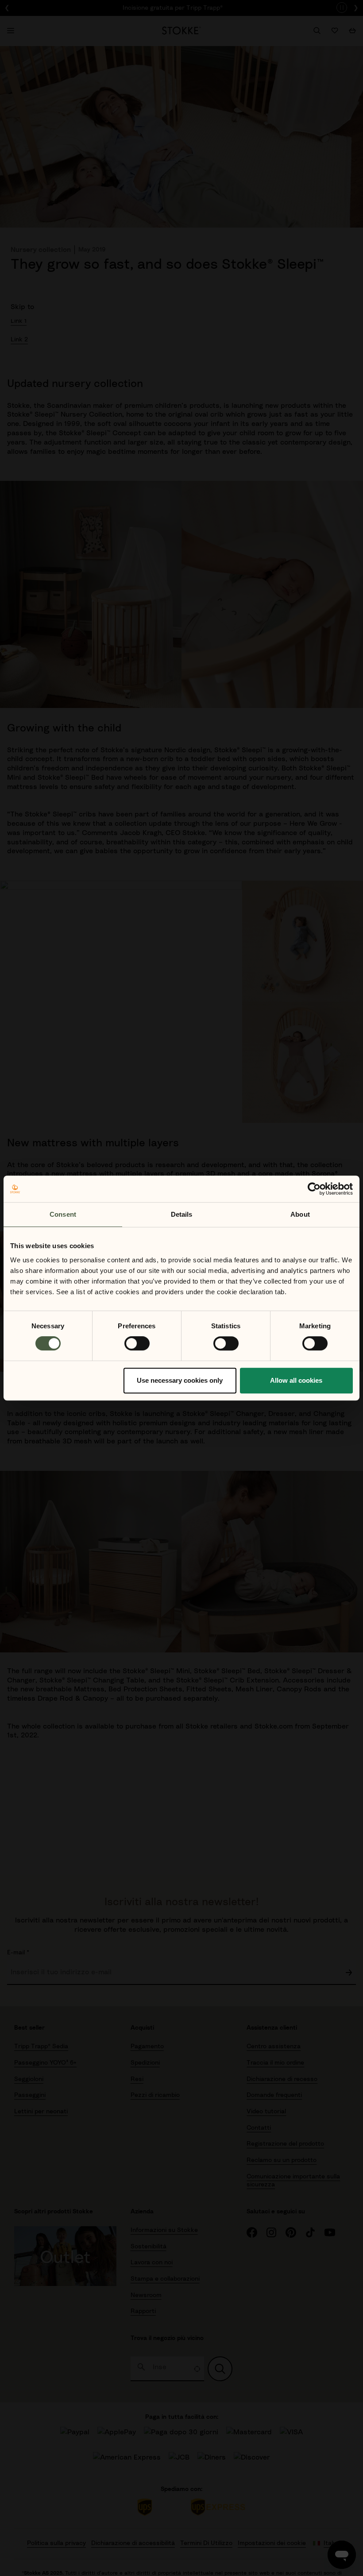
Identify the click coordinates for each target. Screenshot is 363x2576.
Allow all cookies (296, 1380)
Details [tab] (182, 1214)
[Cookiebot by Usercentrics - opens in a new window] (314, 1189)
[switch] (137, 1343)
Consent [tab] (63, 1214)
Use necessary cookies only (180, 1380)
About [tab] (300, 1214)
